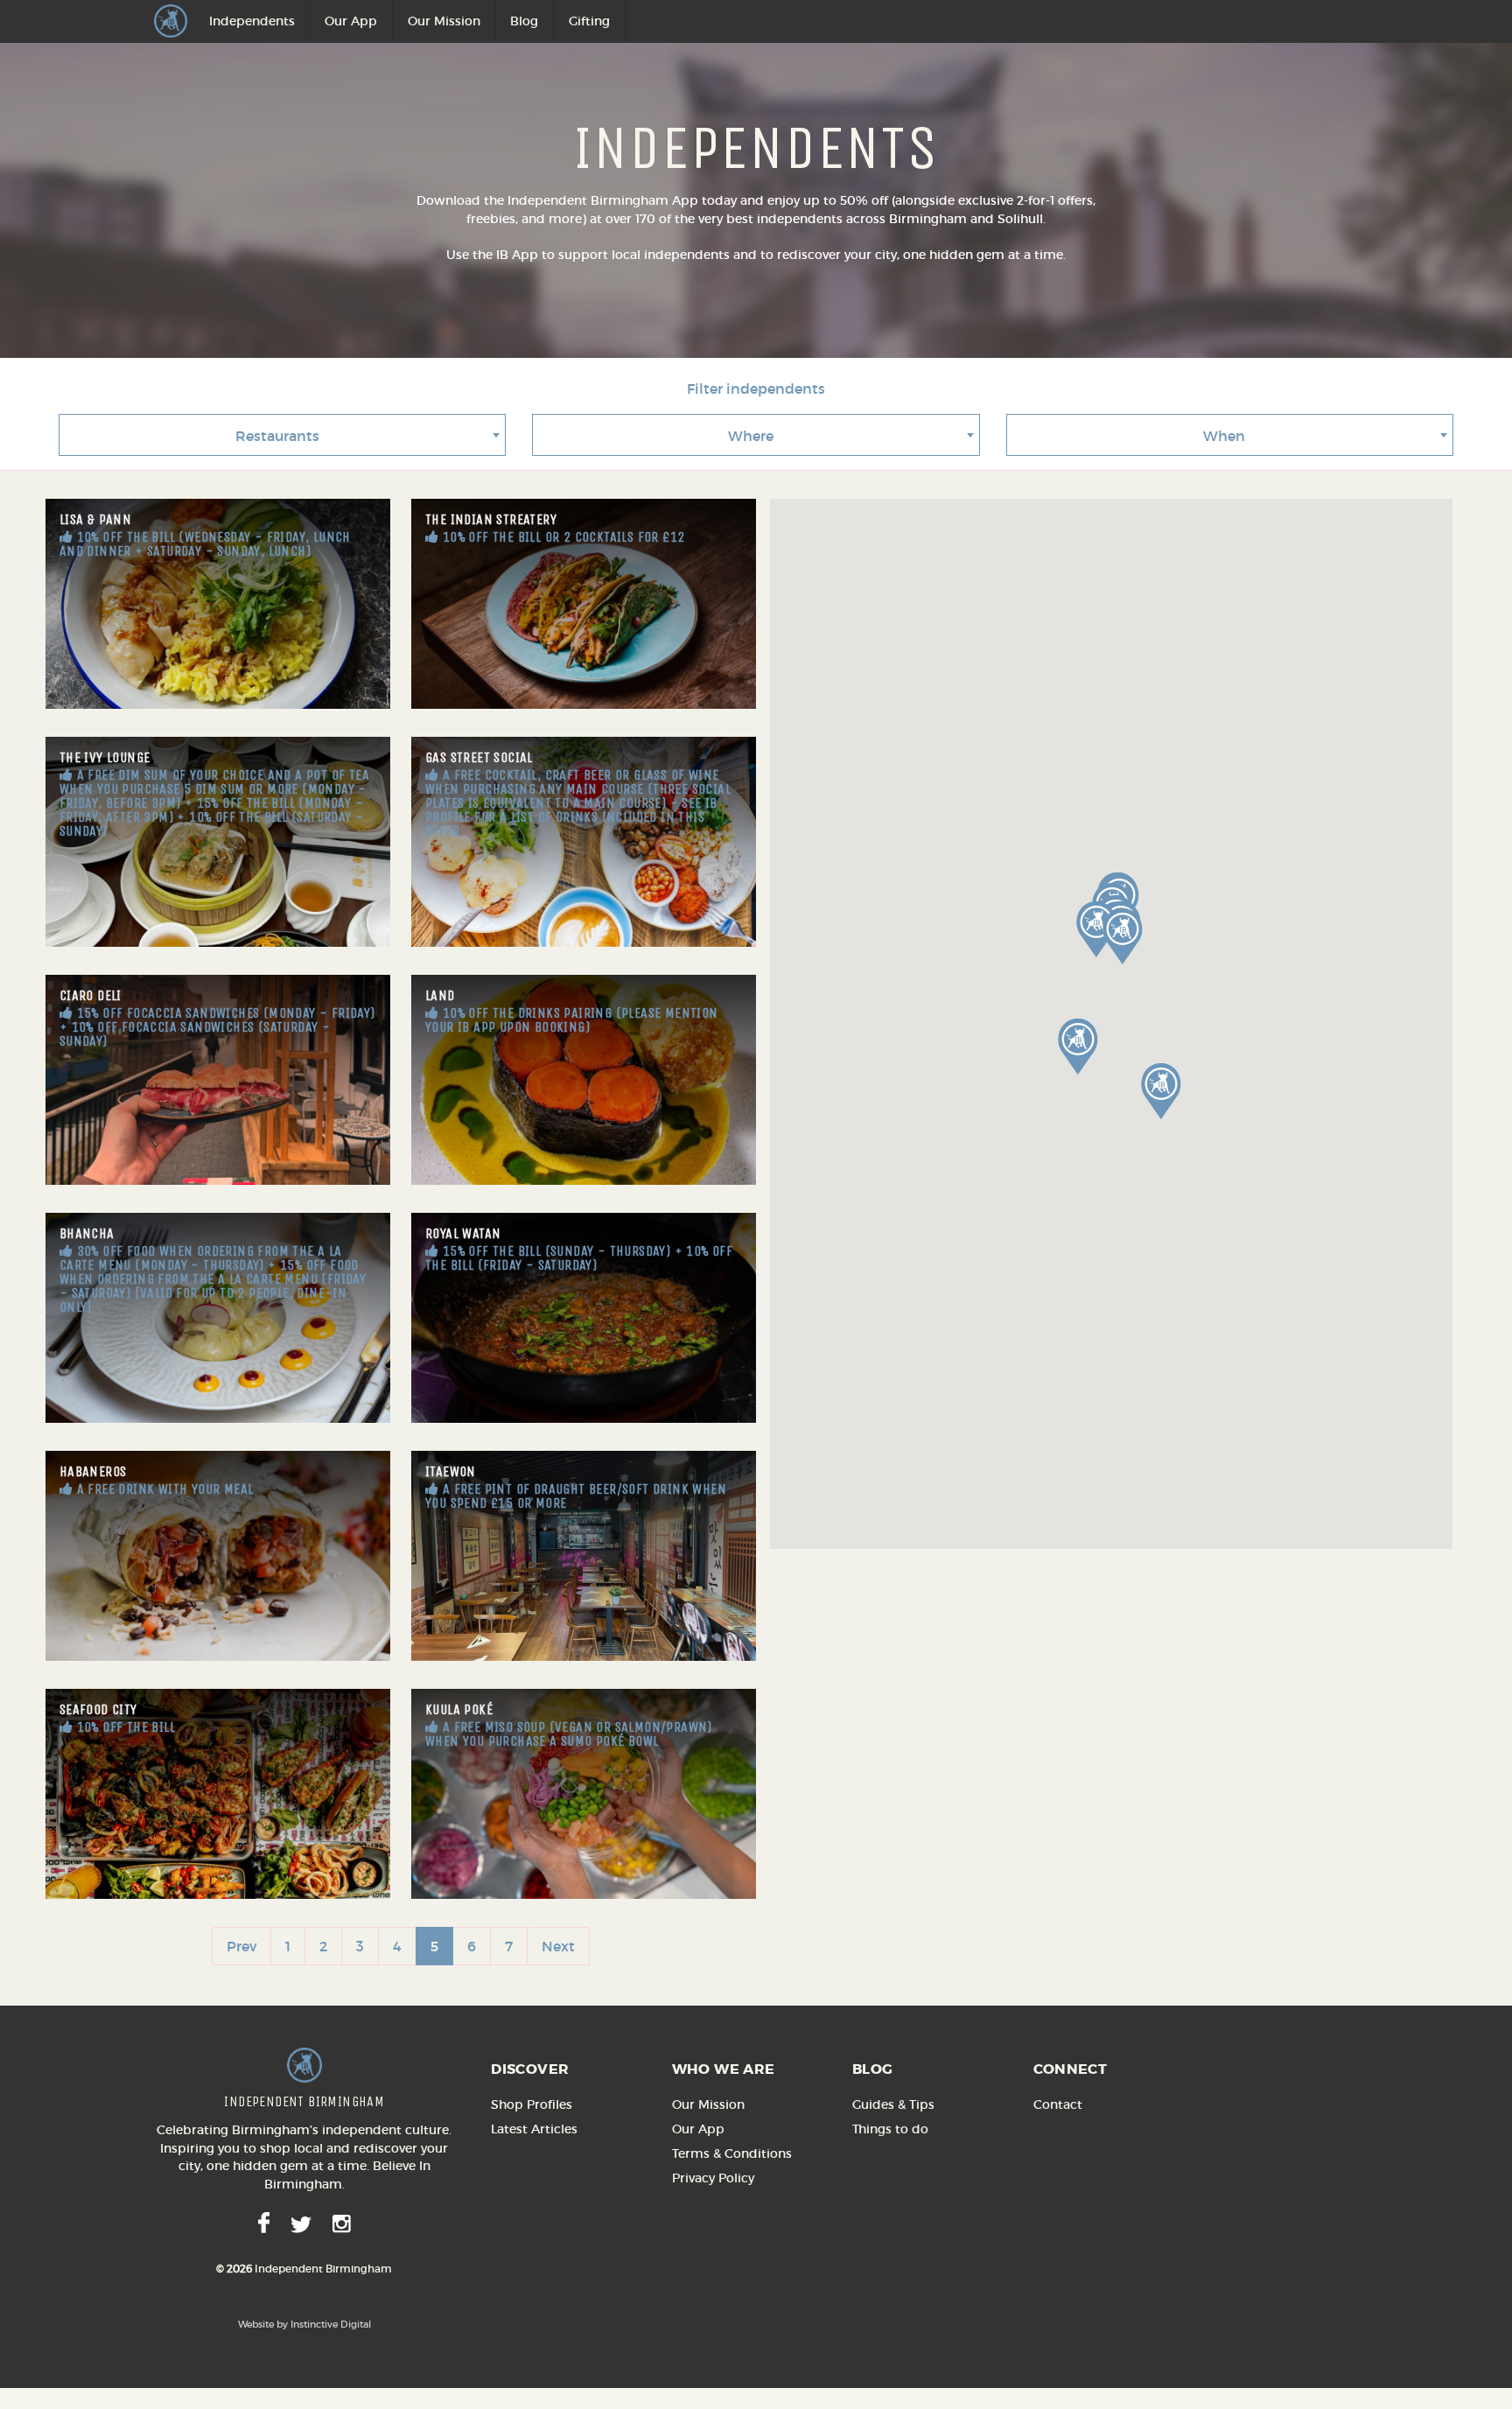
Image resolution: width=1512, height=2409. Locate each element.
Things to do (890, 2129)
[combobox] (282, 435)
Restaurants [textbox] (277, 436)
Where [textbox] (751, 436)
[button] (1161, 1091)
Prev (241, 1946)
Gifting (589, 21)
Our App (351, 21)
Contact (1058, 2104)
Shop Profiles (532, 2104)
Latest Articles (534, 2129)
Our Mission (444, 21)
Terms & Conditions (732, 2153)
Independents (252, 21)
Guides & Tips (893, 2104)
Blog (524, 21)
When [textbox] (1224, 436)
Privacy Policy (713, 2178)
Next (558, 1946)
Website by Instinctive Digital (304, 2324)
